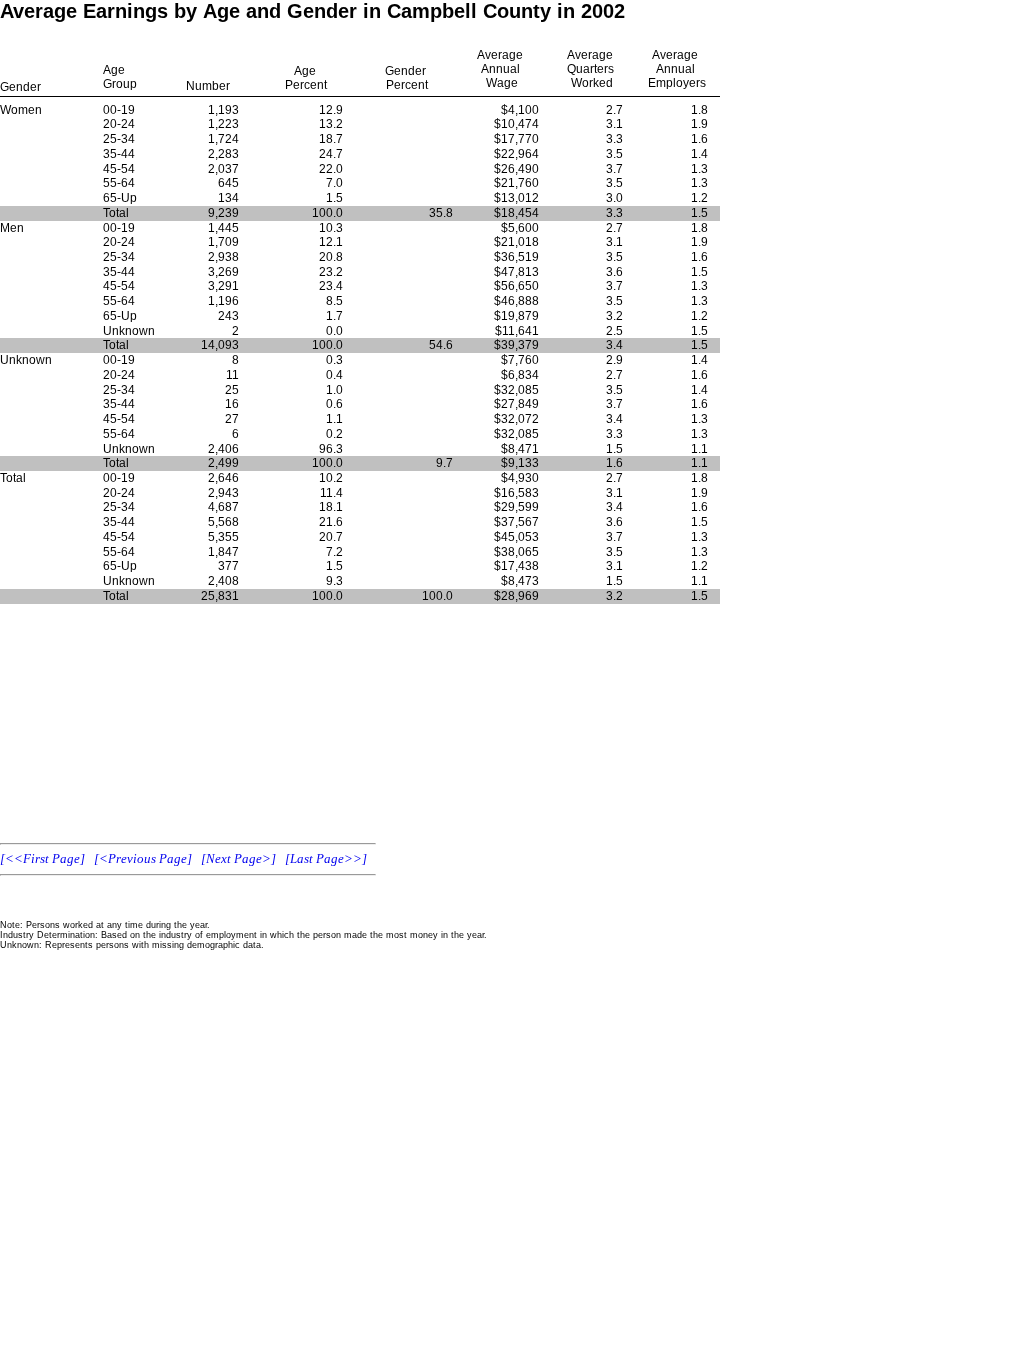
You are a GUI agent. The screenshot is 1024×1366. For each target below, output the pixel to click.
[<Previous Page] (143, 858)
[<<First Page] (42, 858)
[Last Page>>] (326, 858)
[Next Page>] (238, 858)
